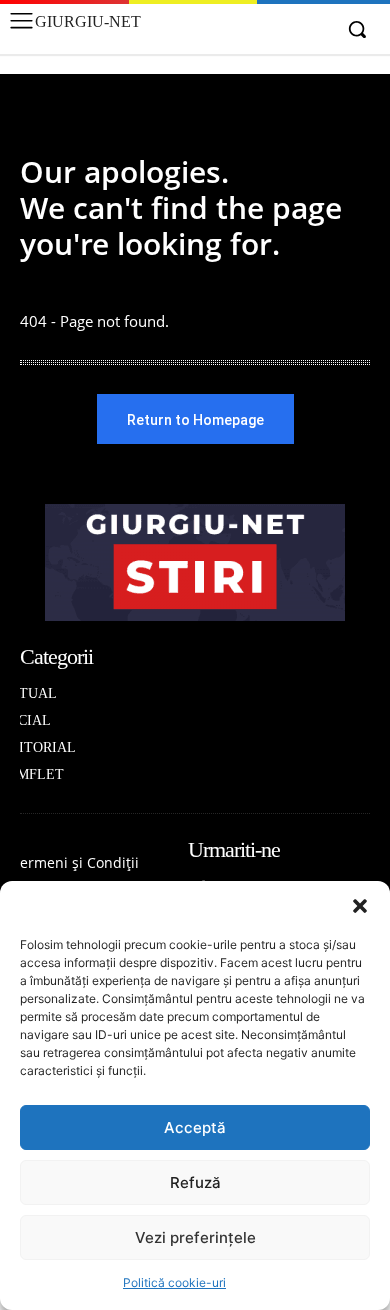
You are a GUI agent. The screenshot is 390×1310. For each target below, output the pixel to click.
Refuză (195, 1182)
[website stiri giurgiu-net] (195, 562)
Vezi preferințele (195, 1237)
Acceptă (195, 1127)
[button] (360, 906)
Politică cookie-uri (174, 1282)
